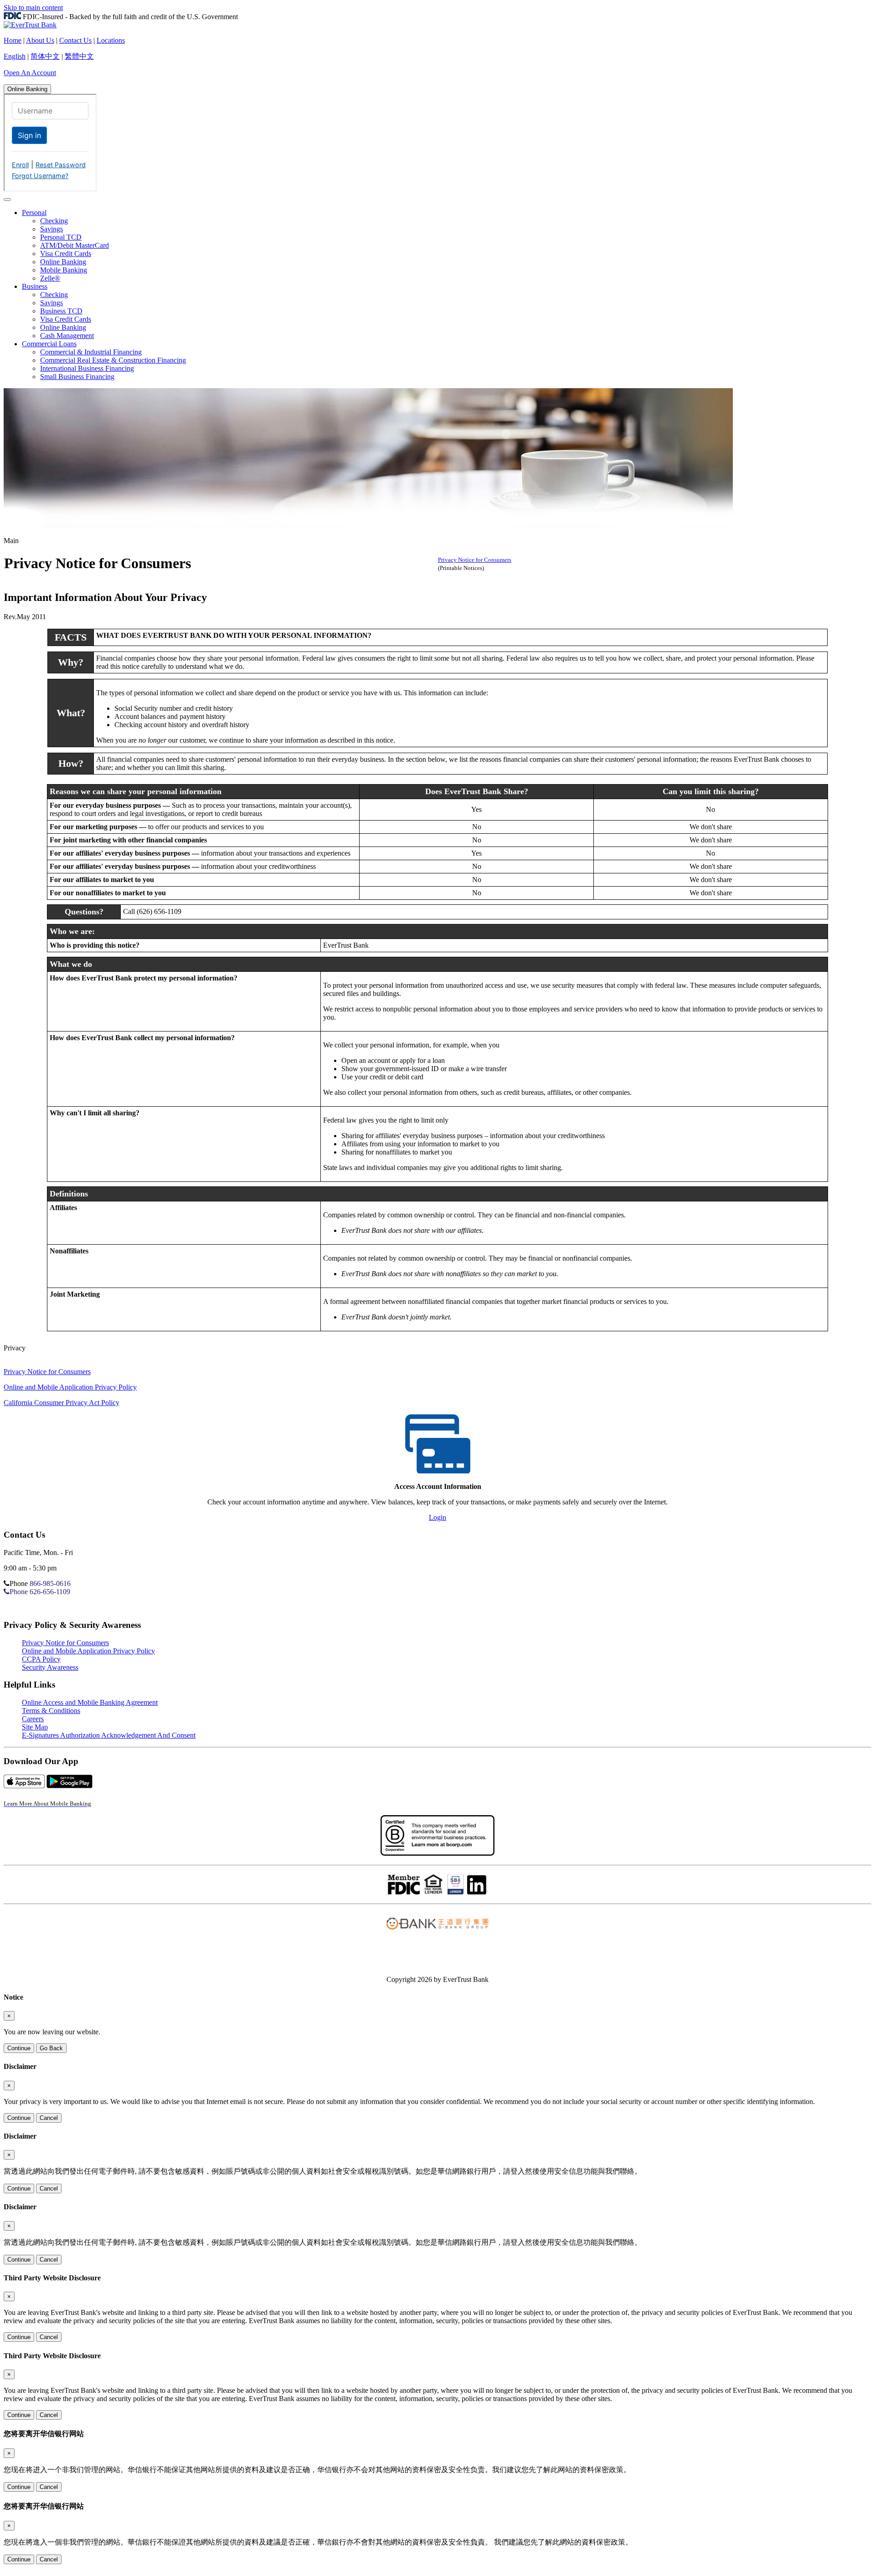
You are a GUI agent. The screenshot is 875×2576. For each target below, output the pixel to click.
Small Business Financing (77, 377)
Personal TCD (61, 237)
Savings (51, 229)
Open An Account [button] (30, 73)
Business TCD (61, 311)
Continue (19, 2048)
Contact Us (75, 40)
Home (13, 40)
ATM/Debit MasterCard (75, 245)
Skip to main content (33, 8)
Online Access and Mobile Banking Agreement (90, 1702)
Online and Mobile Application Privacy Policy (70, 1387)
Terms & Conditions (51, 1711)
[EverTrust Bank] (30, 25)
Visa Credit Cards (66, 254)
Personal (34, 213)
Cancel (49, 2118)
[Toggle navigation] (7, 200)
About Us (40, 40)
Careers (33, 1719)
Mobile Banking (64, 270)
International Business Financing (87, 368)
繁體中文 (79, 56)
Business (35, 286)
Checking (54, 221)
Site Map (35, 1727)
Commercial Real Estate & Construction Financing (113, 360)
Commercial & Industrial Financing (91, 352)
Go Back (51, 2048)
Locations (111, 40)
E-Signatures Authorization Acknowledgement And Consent (109, 1735)
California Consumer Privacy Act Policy (62, 1403)
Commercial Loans (49, 344)
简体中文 (45, 56)
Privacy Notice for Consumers (475, 560)
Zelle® (50, 278)
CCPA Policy (41, 1659)
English (15, 56)
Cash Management (67, 336)
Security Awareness (50, 1667)
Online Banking (27, 89)
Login (437, 1517)
